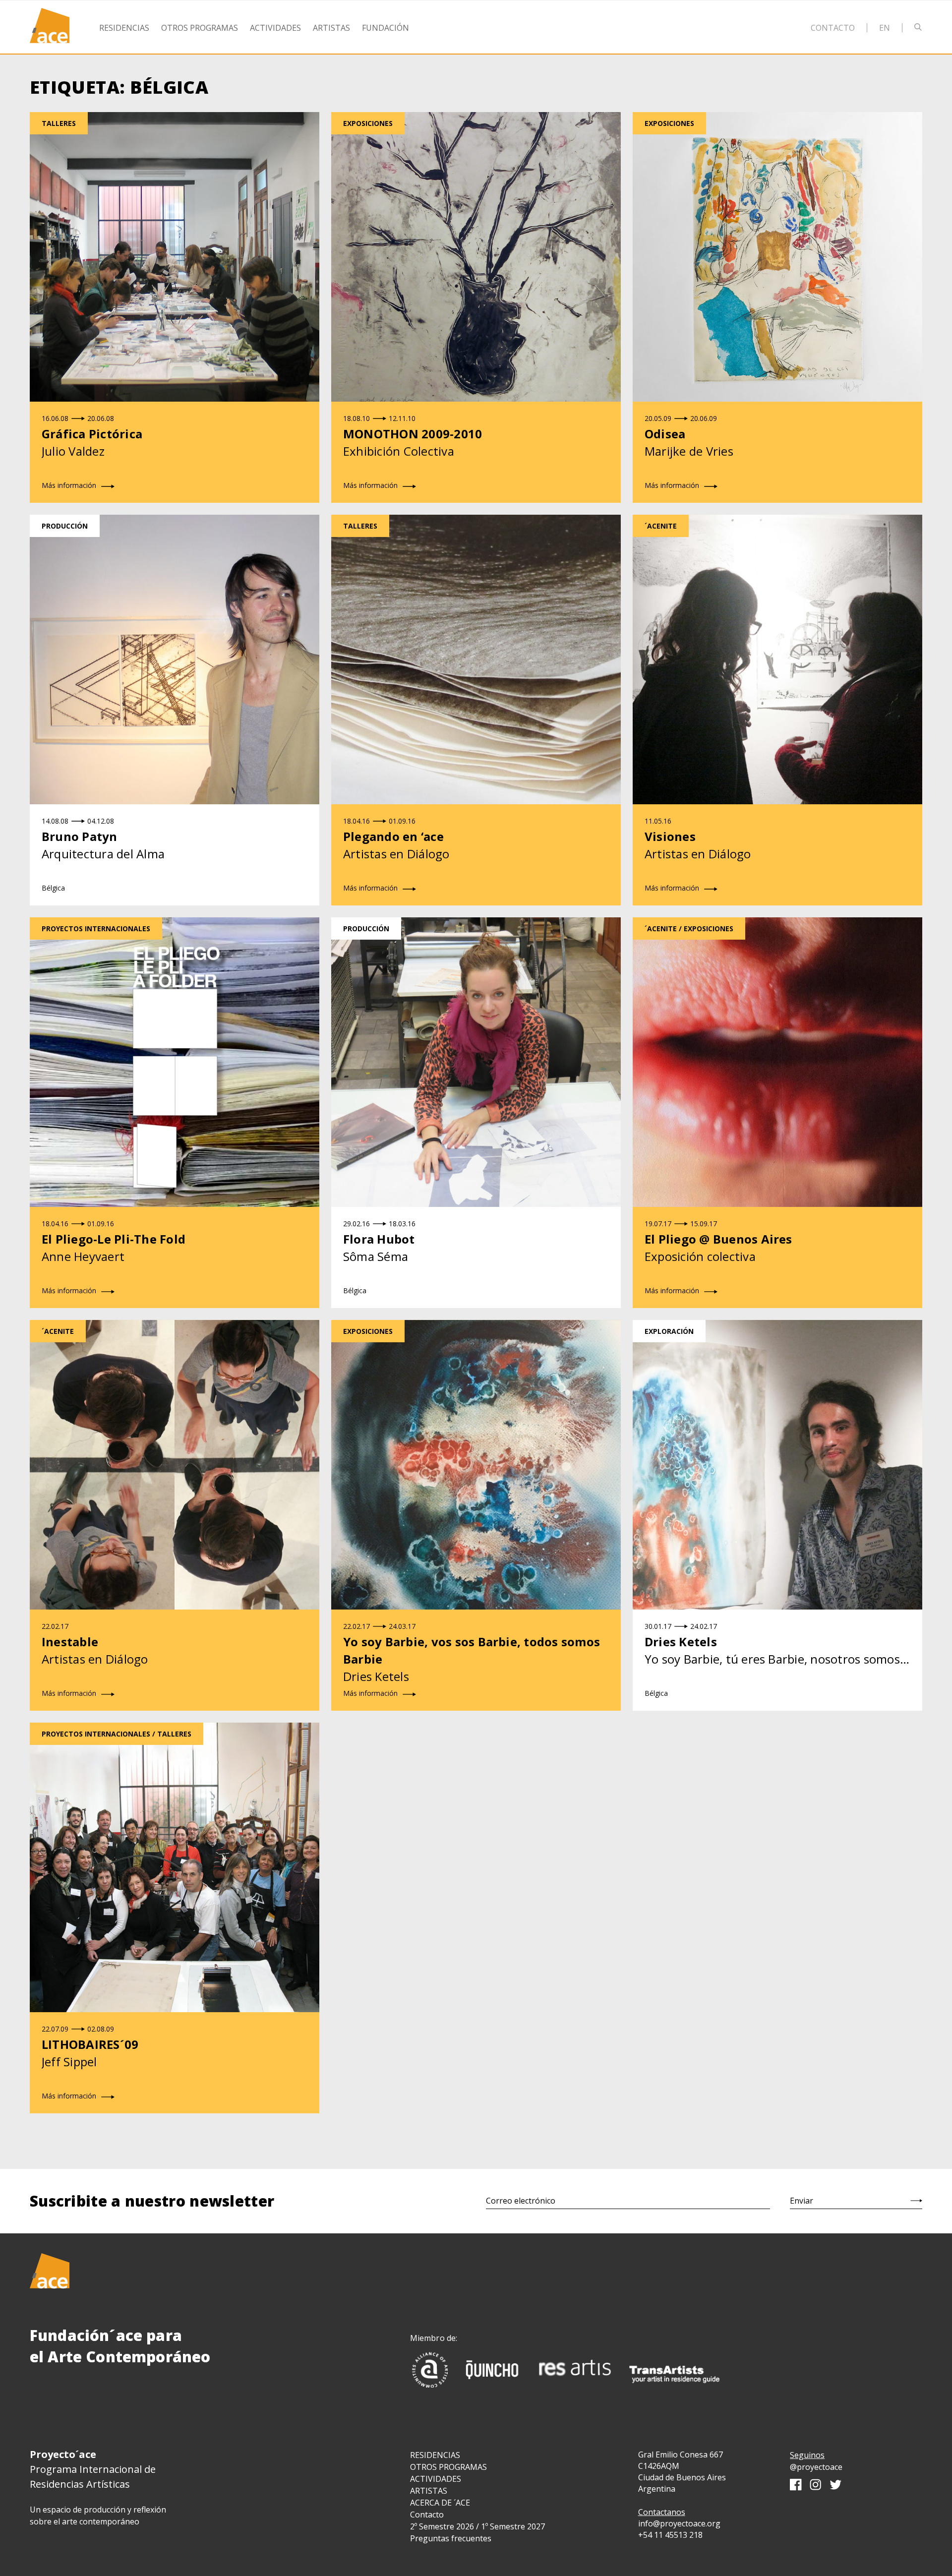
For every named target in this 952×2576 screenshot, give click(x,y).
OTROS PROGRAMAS (448, 2467)
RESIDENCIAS (435, 2455)
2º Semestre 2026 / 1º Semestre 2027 (477, 2526)
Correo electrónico (521, 2201)
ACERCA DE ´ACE (440, 2503)
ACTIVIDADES (436, 2479)
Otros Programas (200, 28)
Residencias (124, 28)
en (885, 28)
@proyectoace (816, 2467)
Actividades (275, 28)
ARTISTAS (429, 2491)
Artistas (331, 28)
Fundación (386, 28)
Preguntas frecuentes (451, 2538)
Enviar (802, 2201)
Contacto (833, 28)
